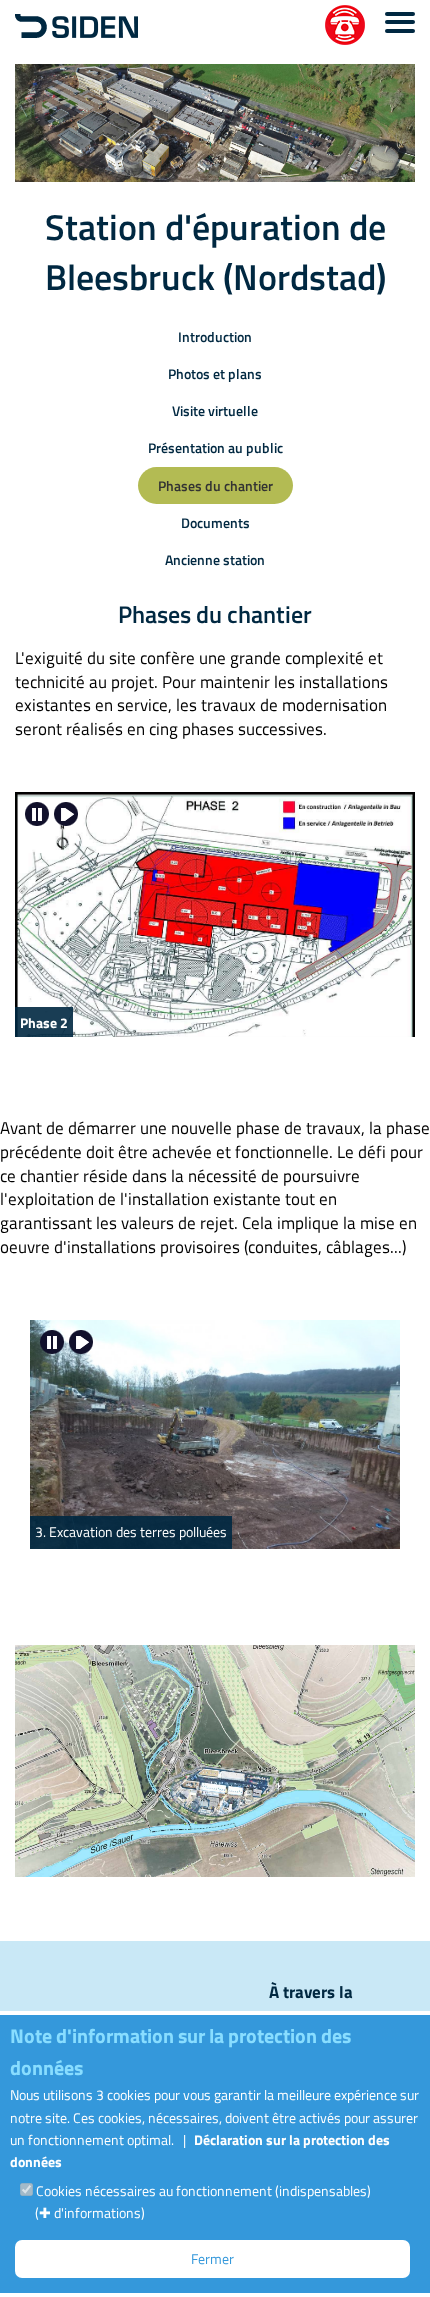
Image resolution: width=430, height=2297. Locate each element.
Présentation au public (215, 447)
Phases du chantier (215, 485)
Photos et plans (215, 373)
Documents (215, 522)
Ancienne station (215, 559)
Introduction (215, 336)
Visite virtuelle (215, 410)
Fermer (212, 2258)
